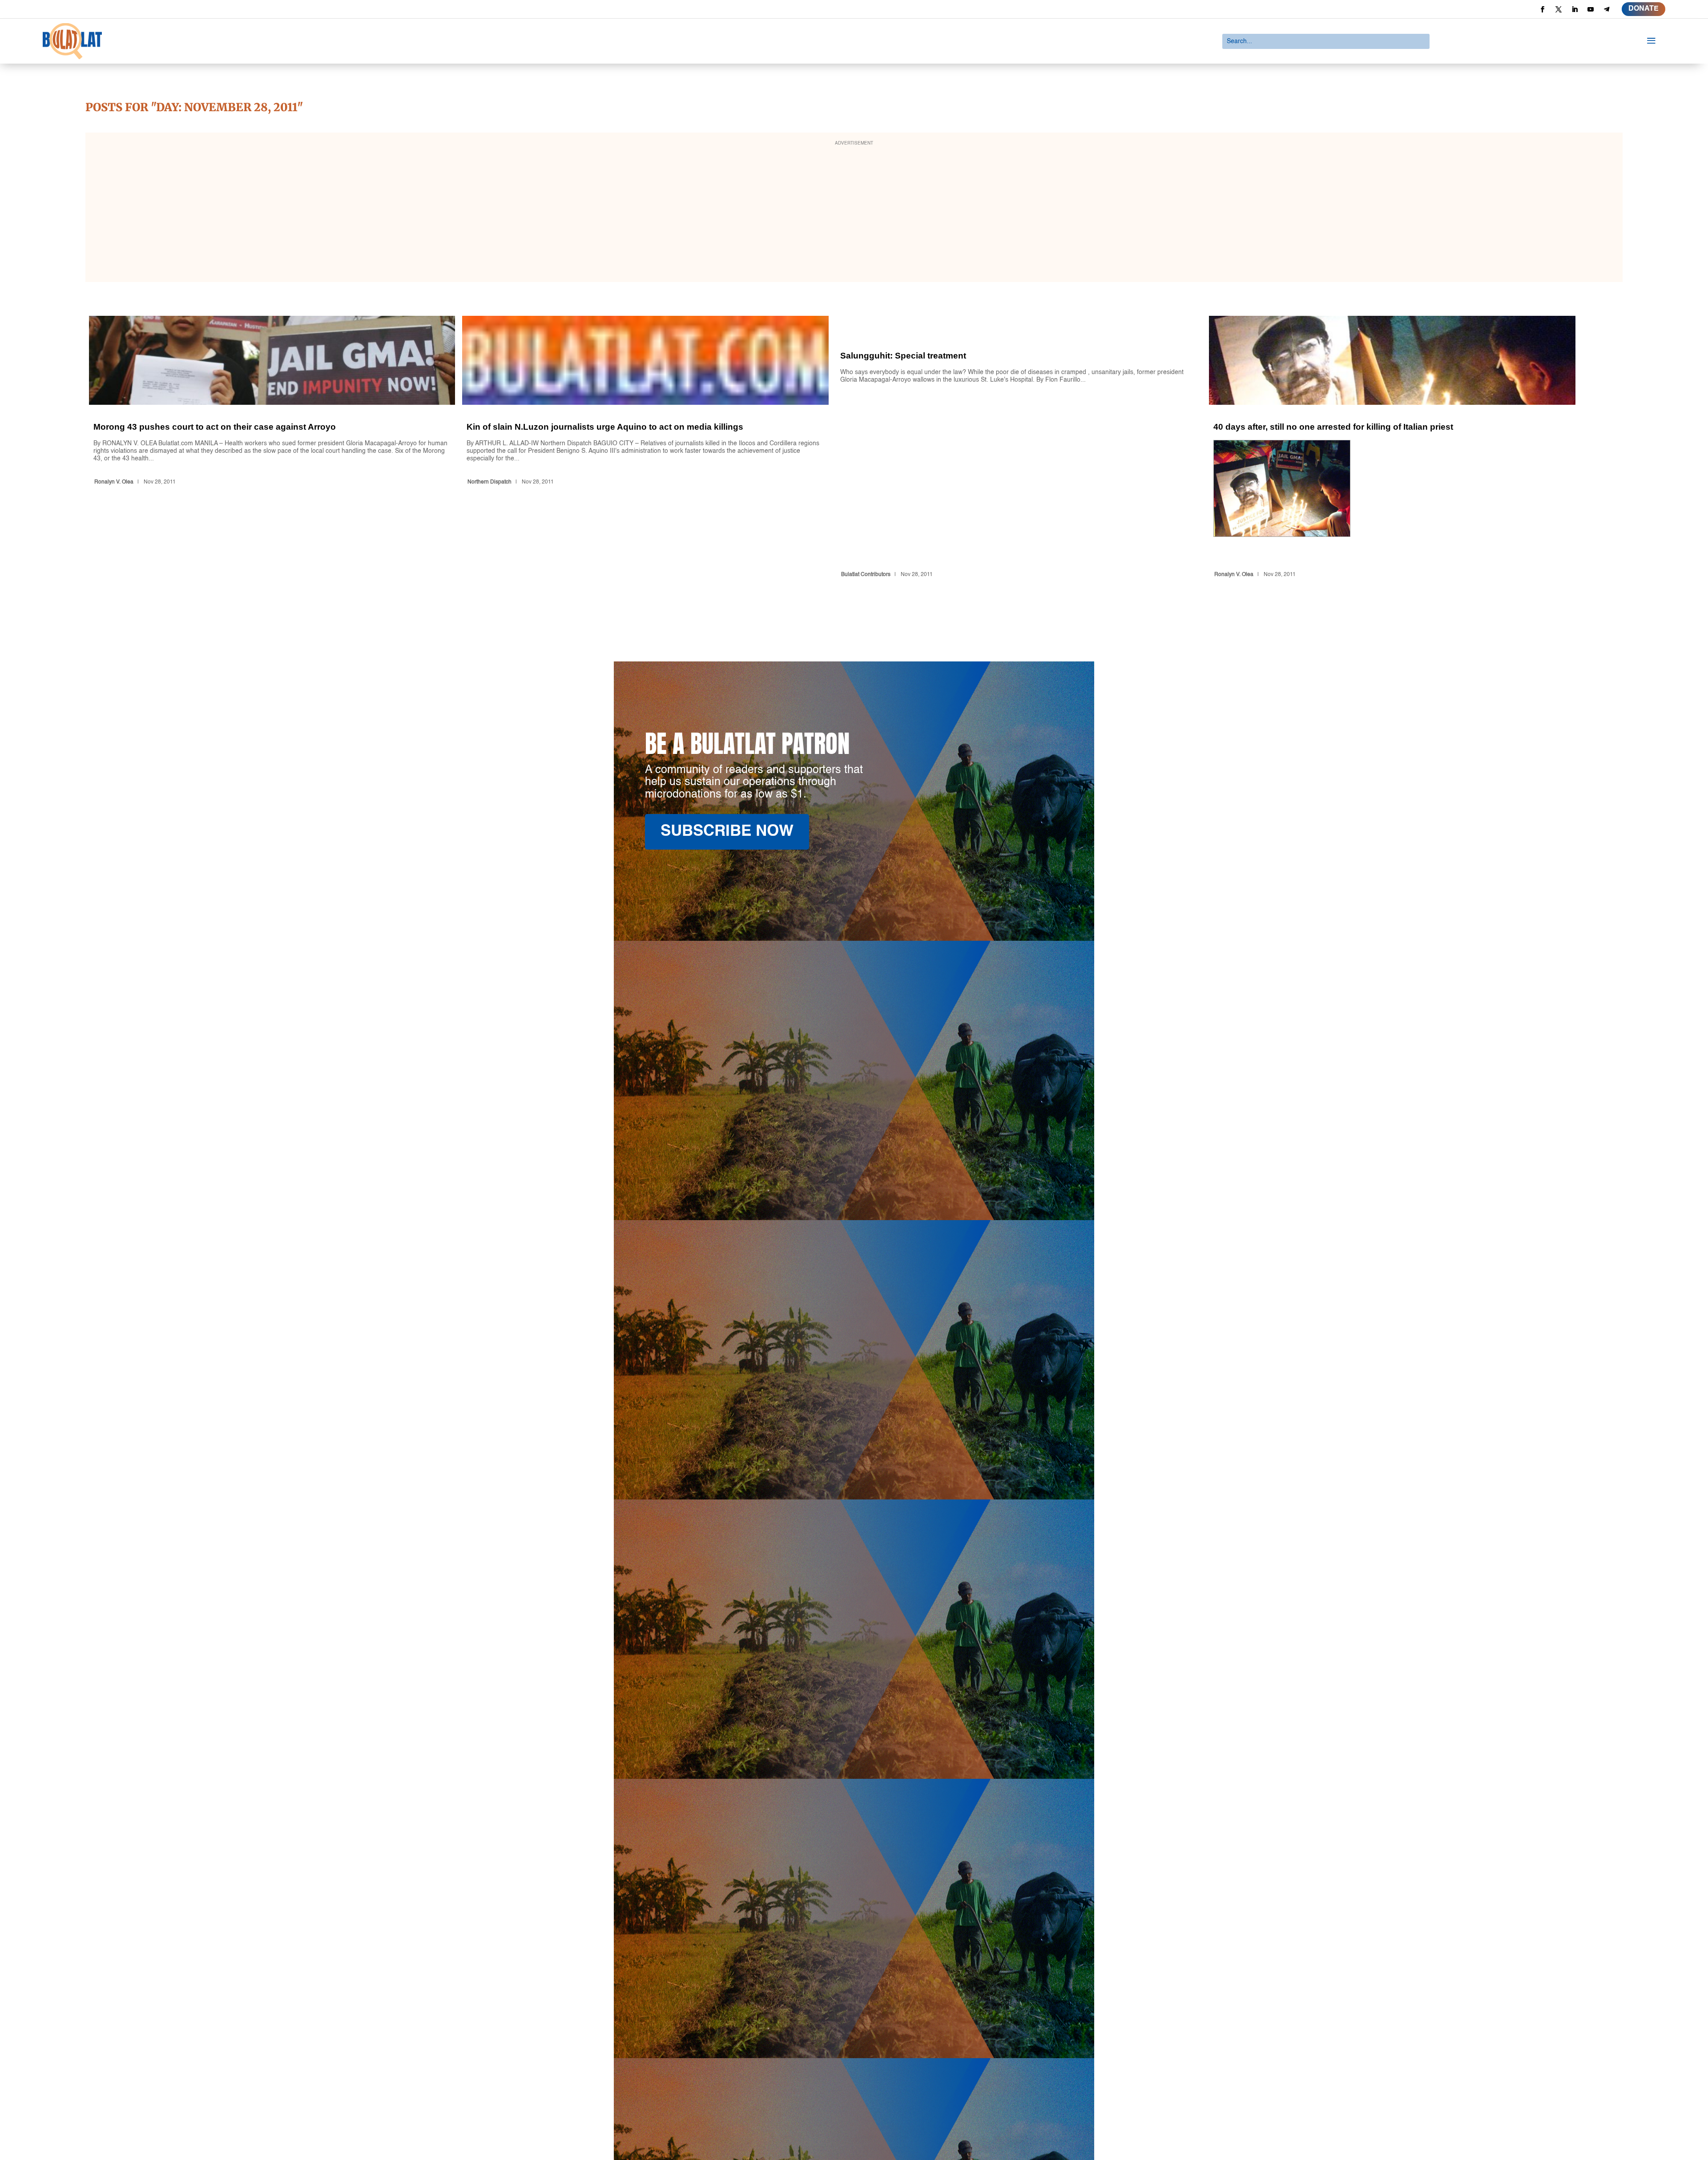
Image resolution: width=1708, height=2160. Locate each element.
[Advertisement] (854, 213)
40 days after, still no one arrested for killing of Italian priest (1392, 448)
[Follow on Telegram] (1607, 9)
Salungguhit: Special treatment (1019, 448)
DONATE (1644, 9)
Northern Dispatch (489, 482)
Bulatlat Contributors (866, 575)
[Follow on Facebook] (1543, 9)
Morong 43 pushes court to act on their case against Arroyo (272, 448)
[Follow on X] (1559, 9)
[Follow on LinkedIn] (1575, 9)
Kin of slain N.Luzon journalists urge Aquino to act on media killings (645, 448)
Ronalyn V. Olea (114, 482)
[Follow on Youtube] (1591, 9)
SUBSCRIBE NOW (727, 832)
